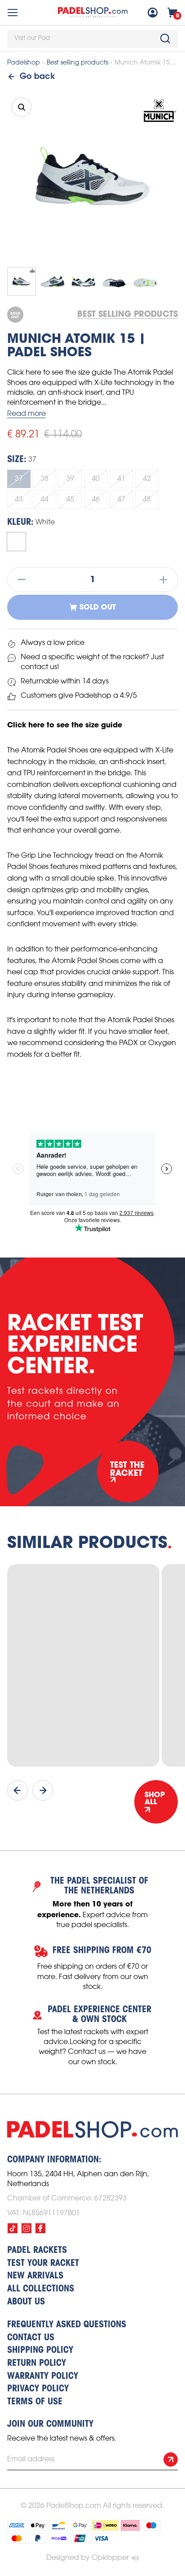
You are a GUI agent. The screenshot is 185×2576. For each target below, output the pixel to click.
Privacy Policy (38, 2389)
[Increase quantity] (166, 579)
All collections (41, 2289)
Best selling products (77, 63)
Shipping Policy (40, 2351)
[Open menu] (13, 13)
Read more (26, 414)
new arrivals (35, 2276)
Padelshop (24, 63)
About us (26, 2302)
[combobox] (92, 39)
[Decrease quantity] (19, 579)
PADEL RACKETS (37, 2251)
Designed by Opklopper (88, 2558)
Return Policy (37, 2364)
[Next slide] (43, 1790)
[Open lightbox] (22, 107)
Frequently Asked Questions (67, 2325)
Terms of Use (35, 2402)
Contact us (31, 2338)
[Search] (165, 39)
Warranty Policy (43, 2377)
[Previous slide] (18, 1790)
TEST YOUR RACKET (43, 2264)
